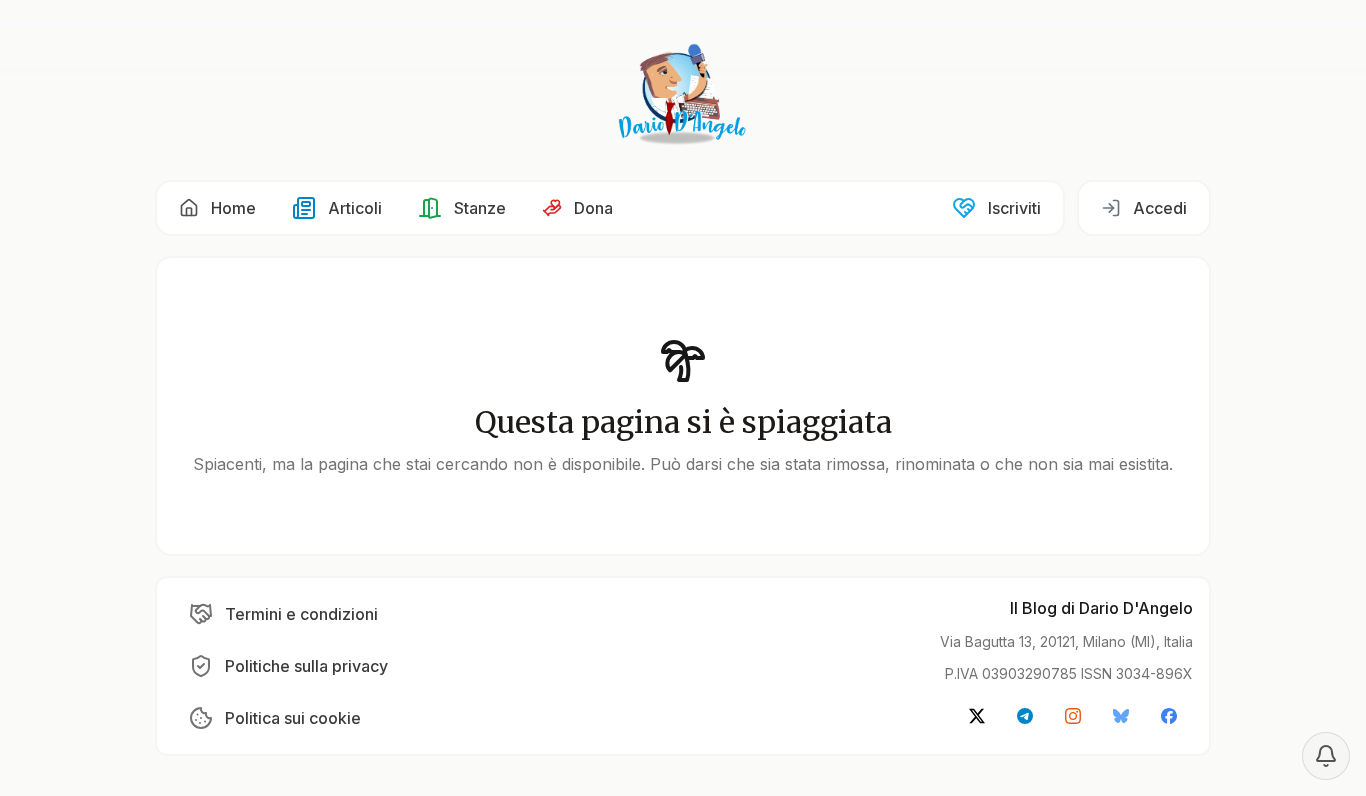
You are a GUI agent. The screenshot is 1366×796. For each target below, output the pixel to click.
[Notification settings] (1326, 756)
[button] (217, 208)
